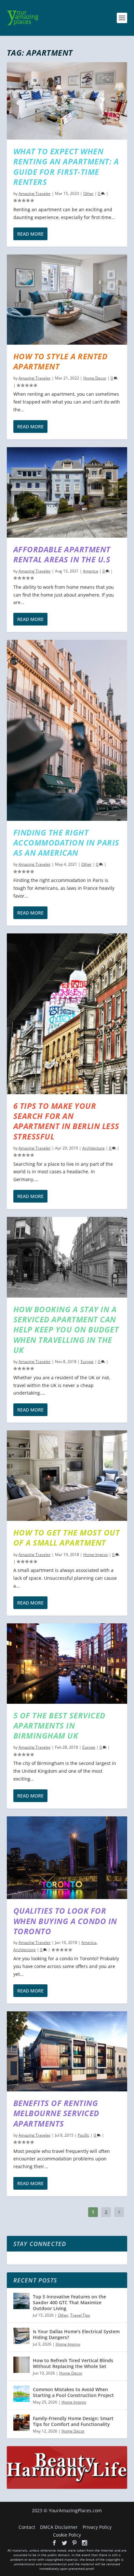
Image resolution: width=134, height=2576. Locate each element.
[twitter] (64, 2543)
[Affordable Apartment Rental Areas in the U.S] (67, 492)
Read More (30, 234)
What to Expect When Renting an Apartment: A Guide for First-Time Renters (66, 166)
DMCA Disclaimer (59, 2527)
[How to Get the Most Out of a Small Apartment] (67, 1476)
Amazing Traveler (35, 193)
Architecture (94, 1148)
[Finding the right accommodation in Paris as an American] (67, 730)
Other (88, 193)
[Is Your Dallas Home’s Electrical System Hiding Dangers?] (21, 2336)
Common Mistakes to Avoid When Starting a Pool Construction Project (73, 2392)
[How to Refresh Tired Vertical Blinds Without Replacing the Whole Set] (21, 2365)
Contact (27, 2527)
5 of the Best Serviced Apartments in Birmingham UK (59, 1725)
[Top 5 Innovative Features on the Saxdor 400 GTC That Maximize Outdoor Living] (21, 2301)
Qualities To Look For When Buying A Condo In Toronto (65, 1921)
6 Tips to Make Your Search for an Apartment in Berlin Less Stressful (66, 1121)
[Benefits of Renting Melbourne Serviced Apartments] (67, 2051)
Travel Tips (80, 2315)
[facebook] (54, 2543)
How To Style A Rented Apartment (60, 361)
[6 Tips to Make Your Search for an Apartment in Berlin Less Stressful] (67, 1014)
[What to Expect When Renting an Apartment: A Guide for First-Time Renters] (67, 101)
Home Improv (96, 1555)
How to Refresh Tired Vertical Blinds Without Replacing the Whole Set (73, 2363)
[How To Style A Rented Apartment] (67, 299)
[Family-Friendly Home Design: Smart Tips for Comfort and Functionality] (21, 2423)
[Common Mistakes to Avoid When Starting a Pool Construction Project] (21, 2394)
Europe (87, 1362)
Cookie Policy (67, 2535)
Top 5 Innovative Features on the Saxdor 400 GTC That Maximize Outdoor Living (69, 2302)
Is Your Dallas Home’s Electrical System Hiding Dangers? (76, 2334)
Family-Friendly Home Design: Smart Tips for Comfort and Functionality (73, 2421)
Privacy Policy (97, 2527)
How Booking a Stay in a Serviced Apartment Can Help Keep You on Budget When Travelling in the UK (66, 1329)
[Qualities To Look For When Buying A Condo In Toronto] (67, 1858)
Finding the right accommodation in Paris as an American (66, 842)
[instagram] (85, 2543)
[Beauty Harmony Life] (67, 2487)
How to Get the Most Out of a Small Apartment (67, 1537)
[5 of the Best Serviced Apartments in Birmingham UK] (67, 1664)
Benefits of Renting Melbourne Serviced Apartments (56, 2113)
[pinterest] (74, 2543)
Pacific (84, 2135)
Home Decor (95, 378)
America (91, 571)
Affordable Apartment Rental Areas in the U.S (62, 554)
